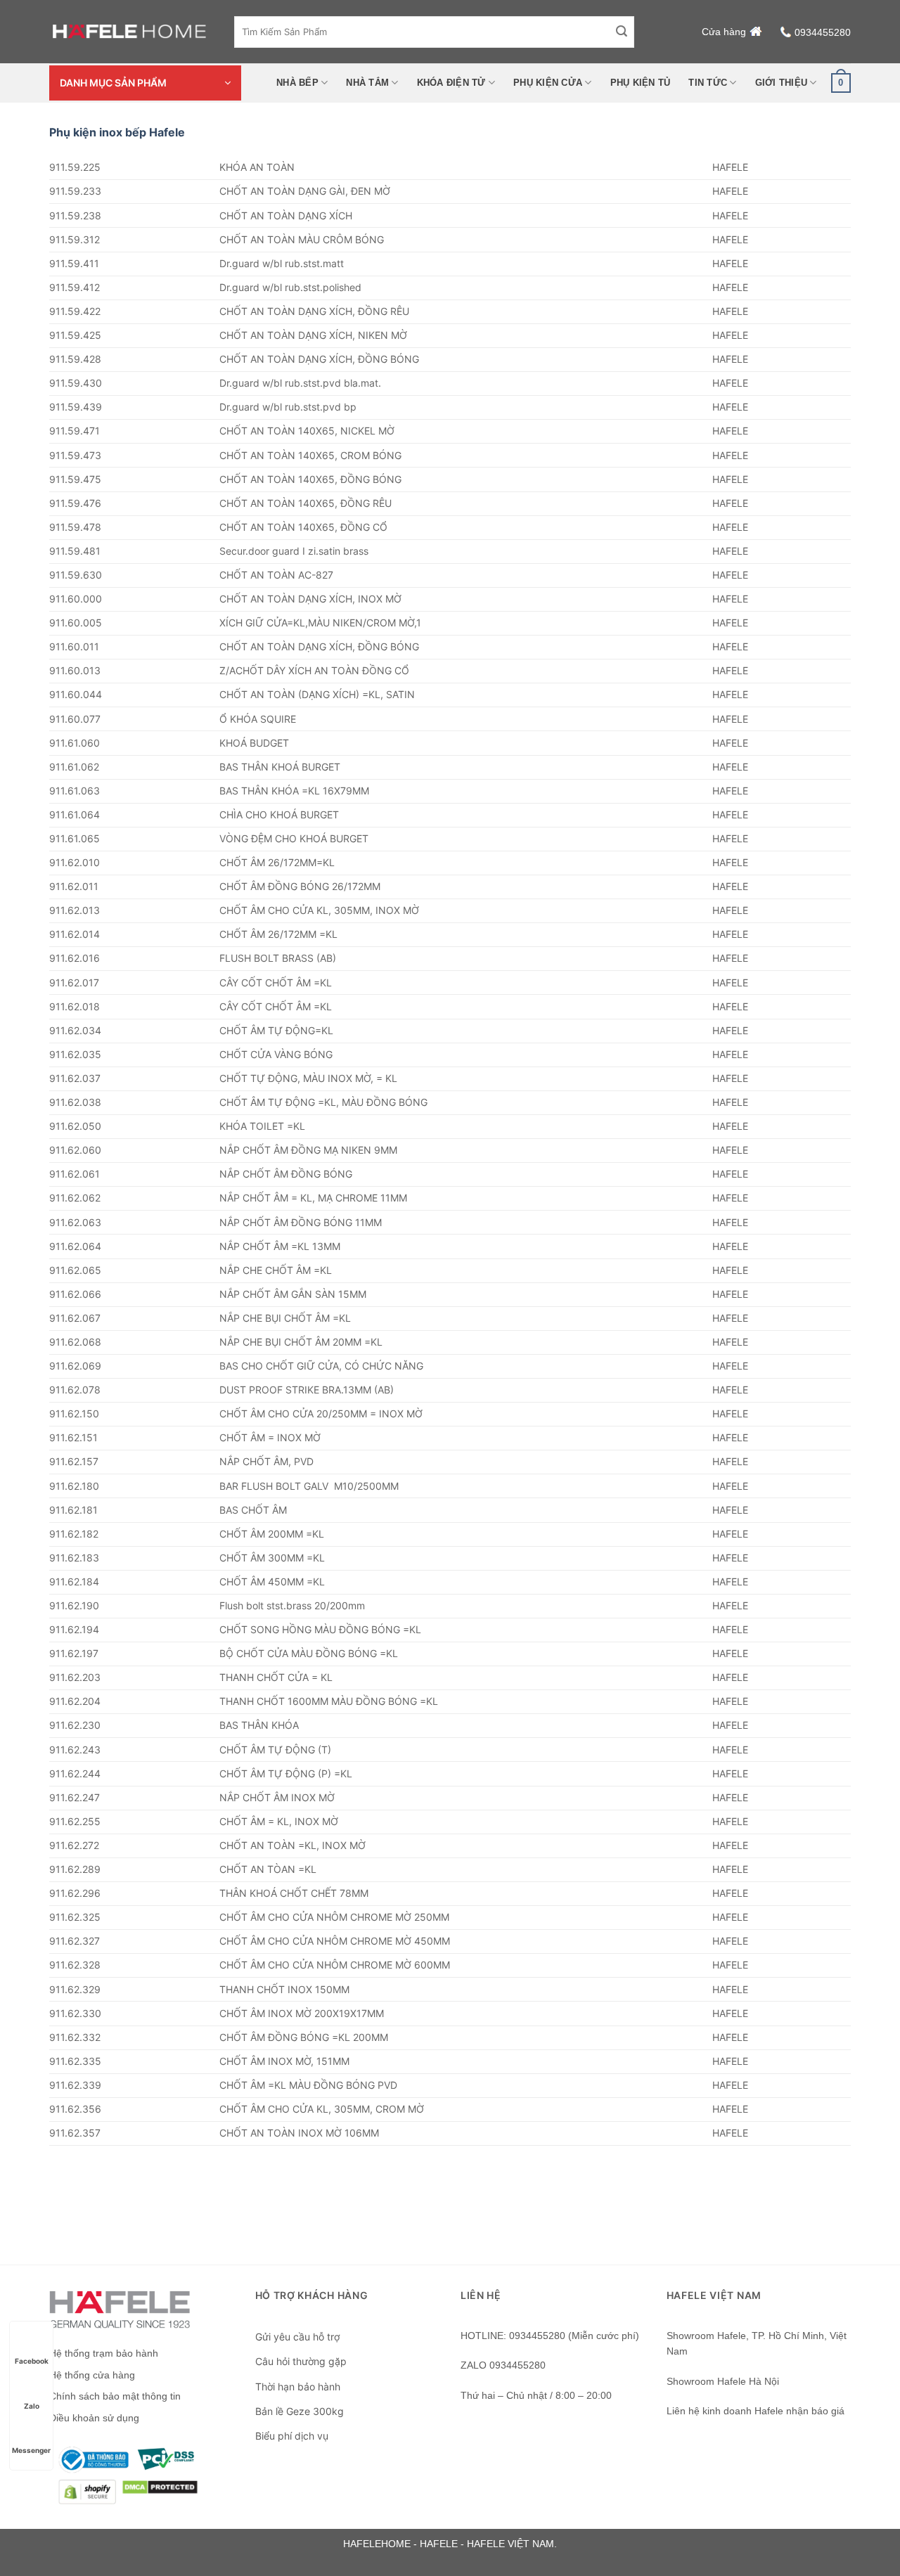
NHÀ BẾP (297, 83)
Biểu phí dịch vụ (292, 2436)
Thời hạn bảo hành (298, 2387)
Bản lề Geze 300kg (300, 2411)
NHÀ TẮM (367, 83)
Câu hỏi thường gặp (301, 2361)
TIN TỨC (708, 83)
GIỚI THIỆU (782, 83)
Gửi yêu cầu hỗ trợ (297, 2337)
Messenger (31, 2450)
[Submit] (622, 32)
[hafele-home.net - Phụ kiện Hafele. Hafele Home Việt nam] (131, 32)
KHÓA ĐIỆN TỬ (451, 83)
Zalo (32, 2406)
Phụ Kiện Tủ (641, 83)
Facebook (32, 2361)
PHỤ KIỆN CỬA (548, 83)
